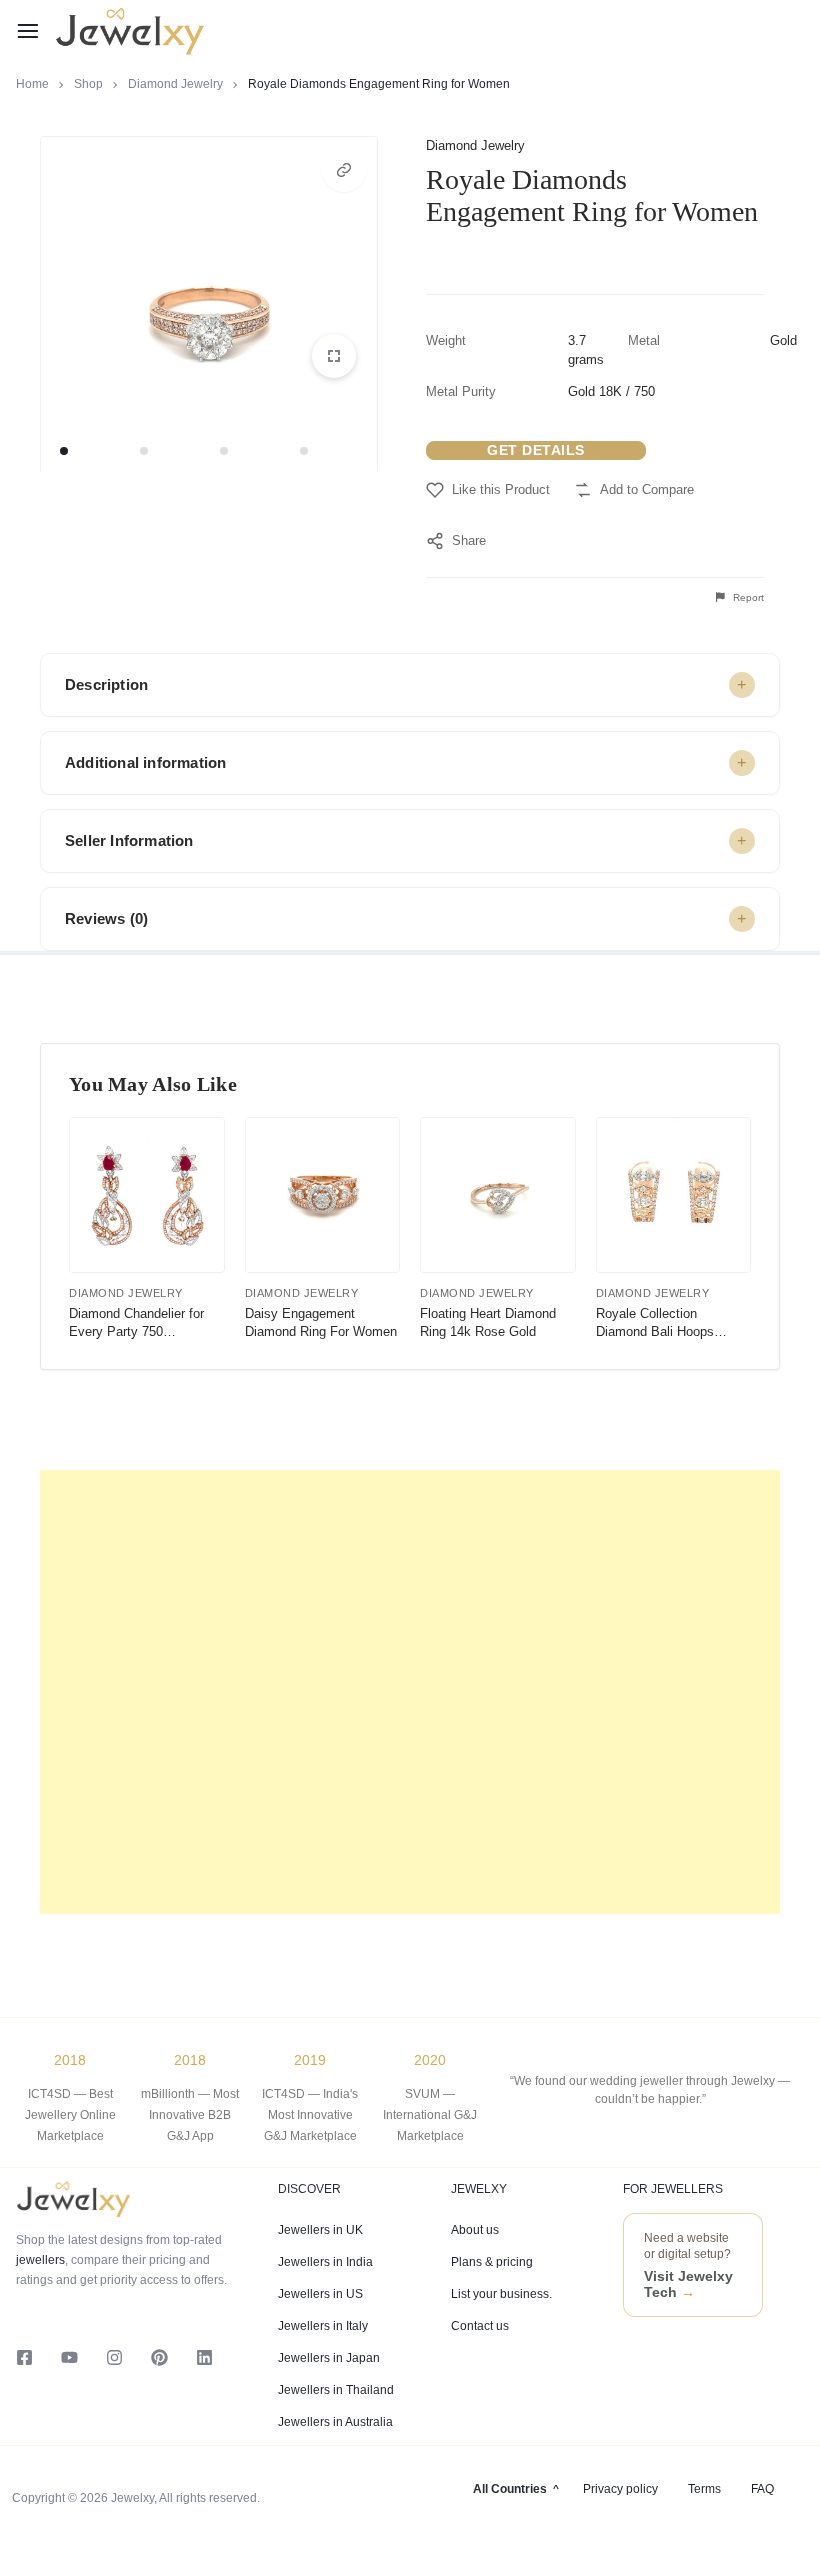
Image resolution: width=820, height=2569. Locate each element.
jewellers (40, 2260)
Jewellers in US (320, 2294)
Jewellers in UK (320, 2230)
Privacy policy (620, 2489)
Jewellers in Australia (335, 2422)
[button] (344, 170)
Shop (88, 84)
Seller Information (129, 840)
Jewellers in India (325, 2262)
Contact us (480, 2326)
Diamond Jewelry (175, 84)
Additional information (145, 762)
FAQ (762, 2489)
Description (106, 684)
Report (747, 597)
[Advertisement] (410, 1692)
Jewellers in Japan (329, 2358)
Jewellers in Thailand (336, 2390)
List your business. (501, 2294)
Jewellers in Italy (323, 2326)
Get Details (536, 450)
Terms (704, 2489)
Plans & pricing (492, 2262)
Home (32, 84)
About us (475, 2230)
